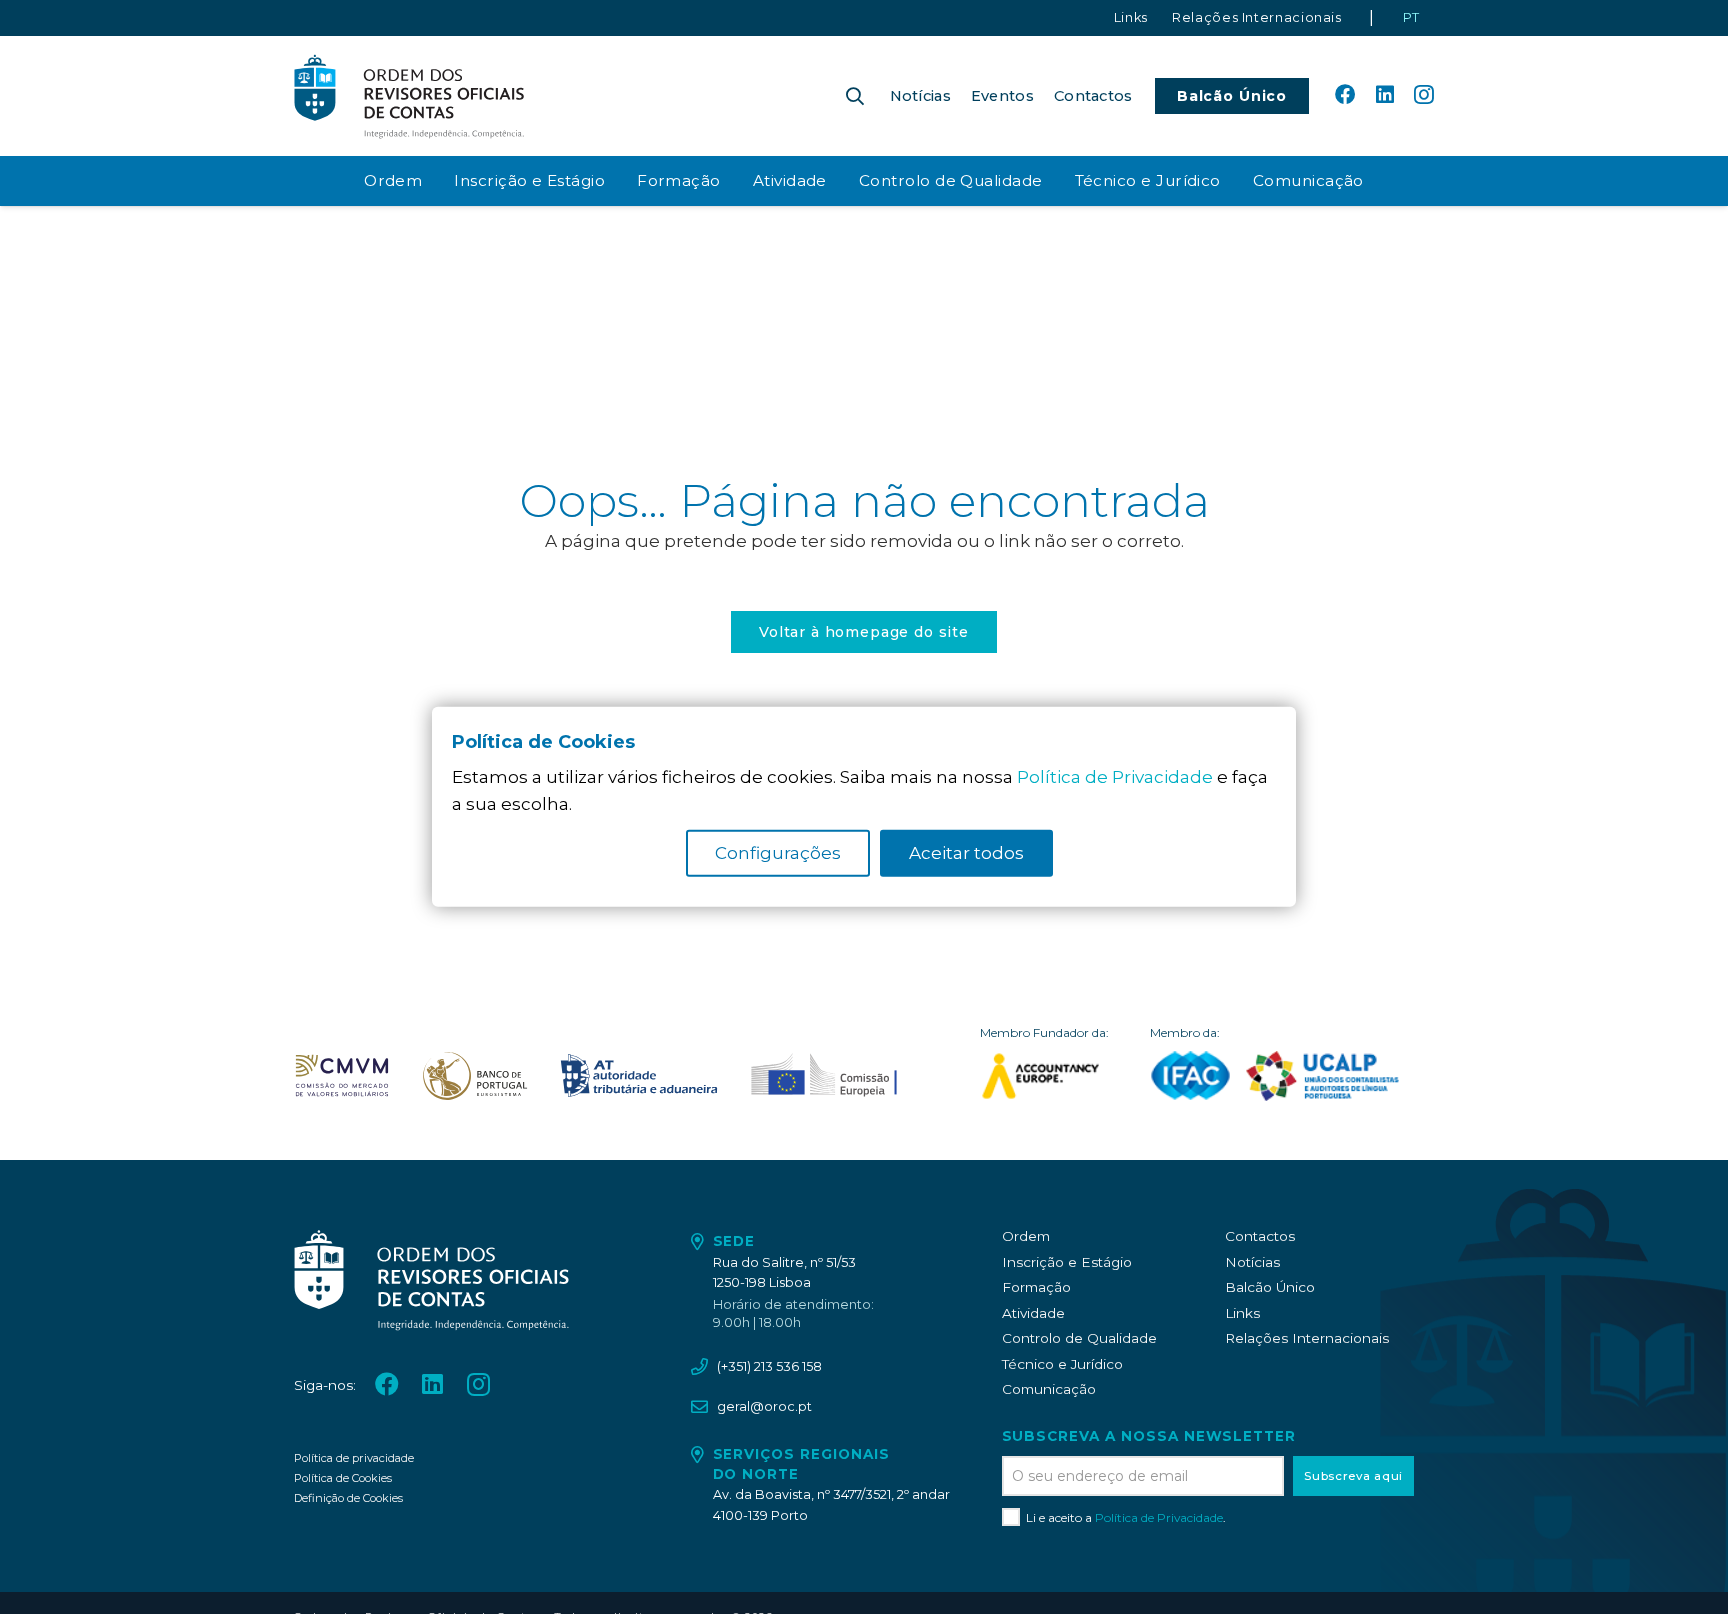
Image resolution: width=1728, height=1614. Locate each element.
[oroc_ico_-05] (409, 96)
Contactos (1260, 1236)
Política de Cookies (343, 1478)
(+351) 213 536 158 (769, 1366)
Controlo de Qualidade (1079, 1338)
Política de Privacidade (1159, 1517)
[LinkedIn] (1385, 95)
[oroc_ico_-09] (639, 1076)
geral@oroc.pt (764, 1406)
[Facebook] (1345, 95)
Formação (1036, 1287)
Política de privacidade (354, 1458)
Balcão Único (1270, 1287)
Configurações (778, 853)
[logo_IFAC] (1190, 1076)
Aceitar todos (966, 853)
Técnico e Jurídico (1062, 1364)
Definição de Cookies (348, 1498)
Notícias (1252, 1262)
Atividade (1033, 1313)
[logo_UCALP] (1322, 1076)
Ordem (1026, 1236)
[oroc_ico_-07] (342, 1076)
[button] (855, 96)
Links (1242, 1313)
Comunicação (1049, 1389)
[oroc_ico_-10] (823, 1076)
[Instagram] (1424, 96)
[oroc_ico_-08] (475, 1076)
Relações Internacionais (1307, 1338)
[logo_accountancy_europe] (1051, 1076)
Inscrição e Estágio (1067, 1262)
